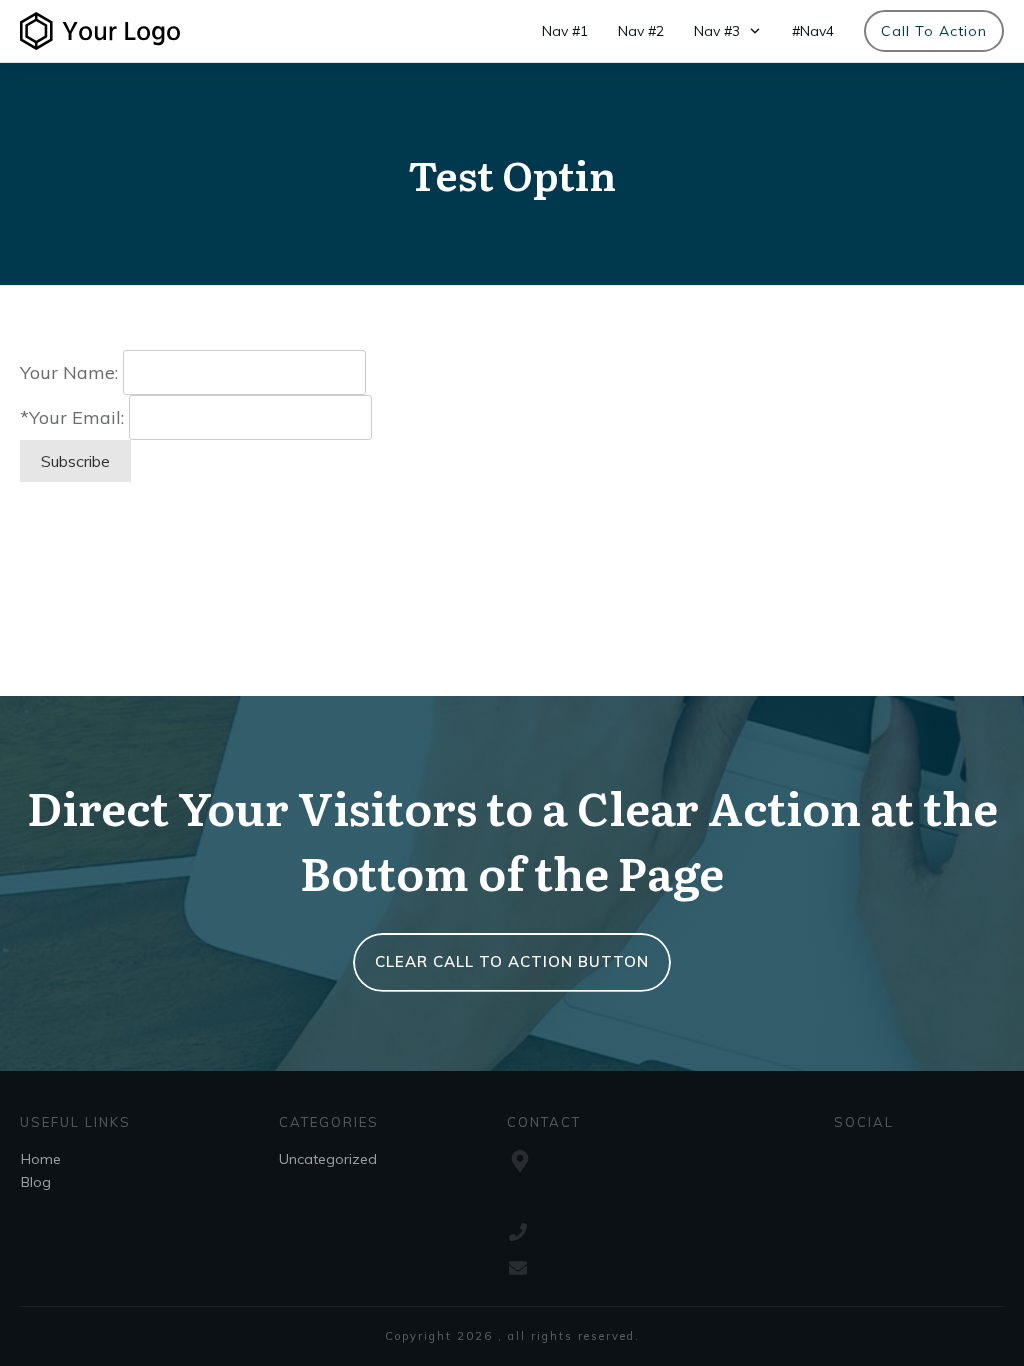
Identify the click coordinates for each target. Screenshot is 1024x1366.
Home (41, 1159)
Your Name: (69, 372)
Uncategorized (328, 1159)
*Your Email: (72, 417)
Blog (36, 1182)
